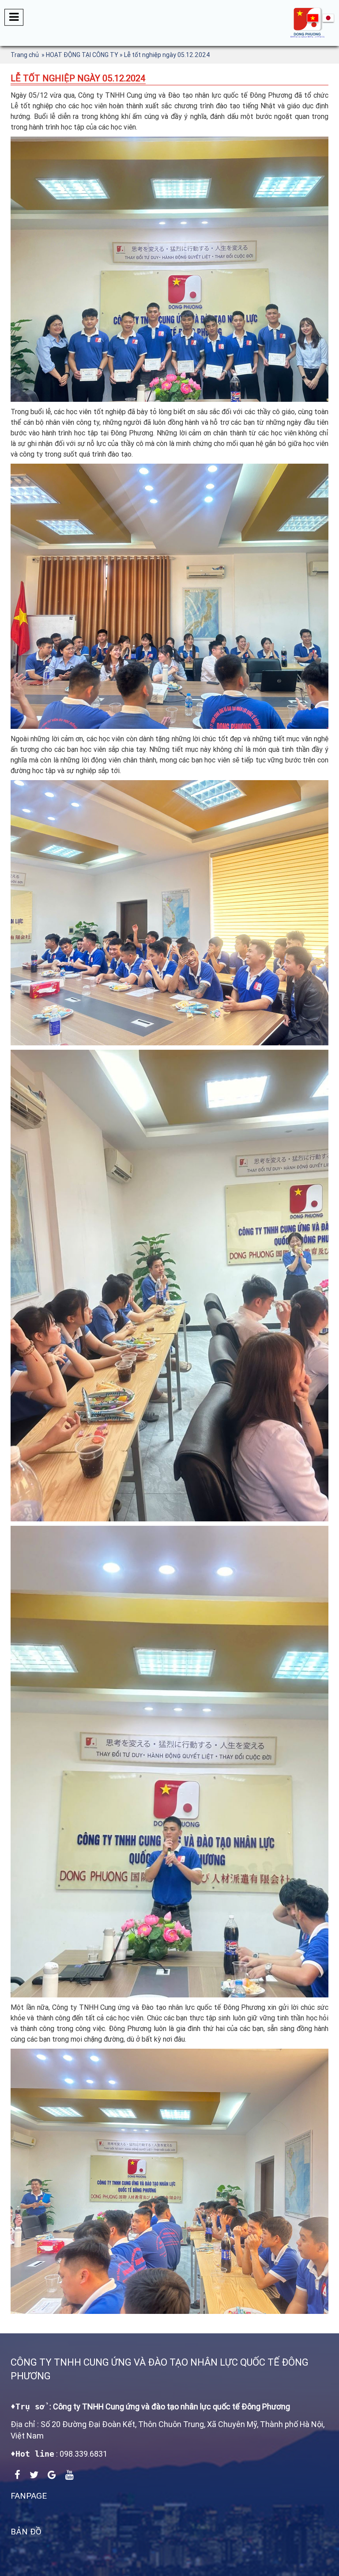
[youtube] (70, 2475)
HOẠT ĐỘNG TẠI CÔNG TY (82, 55)
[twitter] (34, 2475)
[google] (52, 2475)
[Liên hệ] (313, 18)
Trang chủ (25, 55)
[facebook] (17, 2475)
